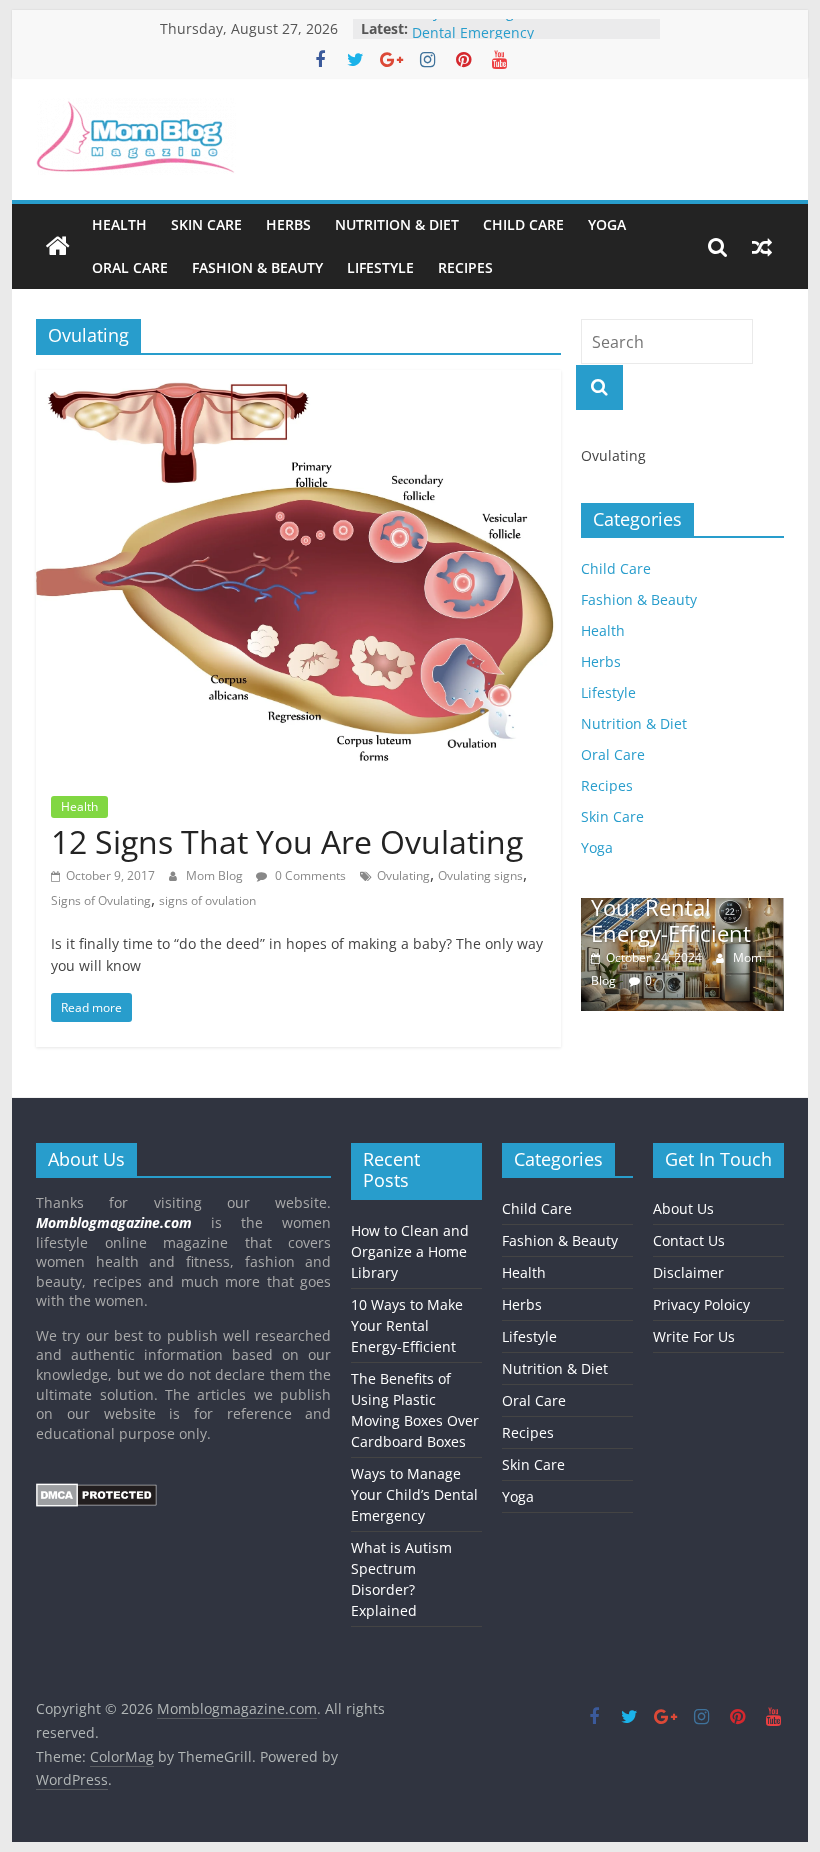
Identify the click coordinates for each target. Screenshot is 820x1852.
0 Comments (309, 875)
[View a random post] (762, 247)
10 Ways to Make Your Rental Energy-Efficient (678, 906)
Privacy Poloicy (701, 1304)
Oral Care (130, 267)
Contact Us (689, 1240)
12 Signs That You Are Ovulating (287, 841)
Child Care (523, 224)
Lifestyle (380, 267)
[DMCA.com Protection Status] (96, 1492)
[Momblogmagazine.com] (58, 247)
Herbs (288, 224)
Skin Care (206, 224)
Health (119, 224)
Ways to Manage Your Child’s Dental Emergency (508, 35)
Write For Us (694, 1336)
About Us (683, 1208)
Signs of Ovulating (101, 900)
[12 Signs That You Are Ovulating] (298, 382)
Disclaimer (688, 1272)
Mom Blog (216, 875)
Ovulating (403, 875)
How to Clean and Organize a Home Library (410, 1251)
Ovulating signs (480, 875)
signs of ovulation (207, 900)
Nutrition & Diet (397, 224)
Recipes (465, 267)
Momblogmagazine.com (114, 1222)
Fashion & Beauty (257, 267)
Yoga (607, 224)
